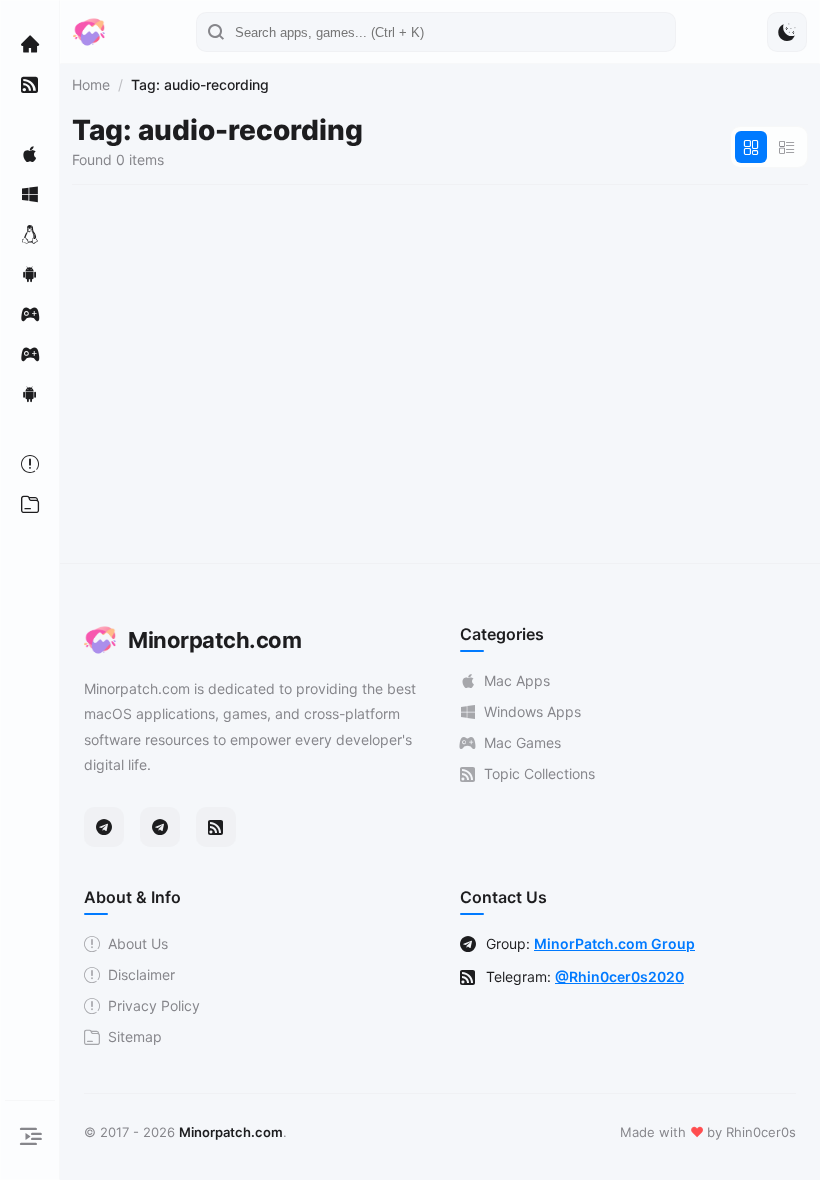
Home (91, 84)
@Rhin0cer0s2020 (619, 976)
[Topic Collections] (30, 84)
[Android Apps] (30, 274)
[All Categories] (30, 504)
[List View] (787, 147)
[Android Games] (30, 394)
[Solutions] (30, 464)
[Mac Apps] (30, 154)
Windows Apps (532, 711)
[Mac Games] (30, 314)
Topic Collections (539, 773)
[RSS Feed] (216, 827)
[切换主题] (787, 32)
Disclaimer (141, 974)
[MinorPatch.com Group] (160, 827)
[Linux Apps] (30, 234)
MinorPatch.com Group (614, 943)
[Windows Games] (30, 354)
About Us (138, 943)
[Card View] (751, 147)
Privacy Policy (154, 1005)
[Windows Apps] (30, 194)
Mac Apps (517, 680)
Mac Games (522, 742)
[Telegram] (104, 827)
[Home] (30, 44)
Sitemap (135, 1036)
